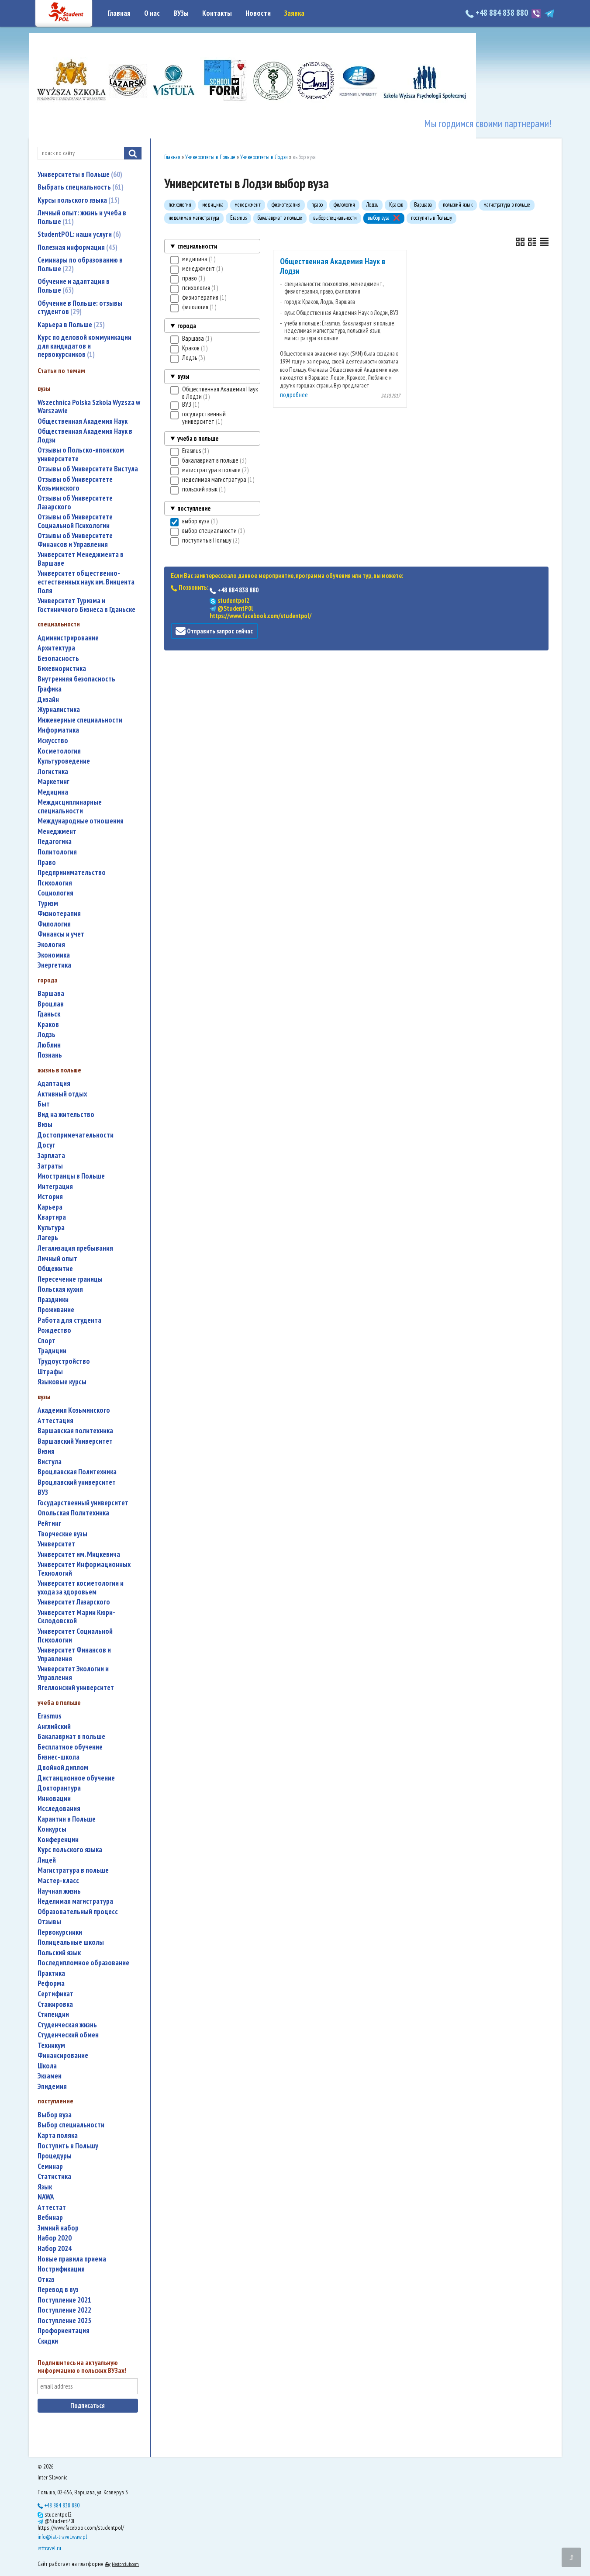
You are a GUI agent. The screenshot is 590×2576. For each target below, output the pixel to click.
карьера (50, 1207)
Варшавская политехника (75, 1431)
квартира (52, 1217)
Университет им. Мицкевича (79, 1554)
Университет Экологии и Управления (73, 1673)
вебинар (50, 2218)
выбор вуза (55, 2115)
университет (56, 1544)
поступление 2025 (64, 2321)
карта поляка (58, 2135)
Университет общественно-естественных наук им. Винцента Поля (86, 582)
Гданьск (49, 1014)
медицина (53, 792)
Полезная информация (76, 247)
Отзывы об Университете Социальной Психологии (75, 521)
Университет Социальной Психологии (75, 1636)
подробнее (294, 395)
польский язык (59, 1953)
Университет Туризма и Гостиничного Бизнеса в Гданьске (86, 605)
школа (47, 2066)
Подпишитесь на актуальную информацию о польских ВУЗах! (82, 2367)
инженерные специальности (80, 720)
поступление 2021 (64, 2300)
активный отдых (62, 1094)
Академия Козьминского (74, 1410)
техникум (51, 2045)
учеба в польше (198, 438)
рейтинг (49, 1523)
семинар (50, 2166)
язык (45, 2187)
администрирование (68, 638)
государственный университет (83, 1503)
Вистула (50, 1462)
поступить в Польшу (68, 2146)
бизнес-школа (59, 1757)
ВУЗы (181, 13)
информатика (58, 730)
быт (44, 1104)
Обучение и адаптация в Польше (74, 286)
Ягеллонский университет (76, 1688)
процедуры (55, 2156)
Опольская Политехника (73, 1513)
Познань (50, 1055)
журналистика (59, 710)
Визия (46, 1451)
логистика (53, 772)
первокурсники (60, 1932)
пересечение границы (70, 1279)
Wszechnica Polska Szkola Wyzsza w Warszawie (89, 407)
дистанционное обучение (76, 1778)
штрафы (50, 1372)
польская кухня (60, 1289)
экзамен (50, 2076)
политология (57, 852)
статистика (54, 2177)
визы (45, 1125)
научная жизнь (59, 1891)
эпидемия (52, 2087)
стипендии (53, 2014)
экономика (54, 955)
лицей (47, 1860)
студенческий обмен (68, 2035)
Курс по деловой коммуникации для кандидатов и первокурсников (85, 346)
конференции (58, 1840)
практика (51, 1973)
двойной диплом (63, 1768)
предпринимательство (72, 873)
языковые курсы (62, 1382)
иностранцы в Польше (71, 1176)
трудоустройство (64, 1361)
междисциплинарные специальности (70, 807)
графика (50, 689)
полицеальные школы (71, 1942)
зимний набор (58, 2228)
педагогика (55, 842)
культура (51, 1228)
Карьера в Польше (70, 325)
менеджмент (57, 832)
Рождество (54, 1330)
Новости (258, 13)
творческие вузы (62, 1534)
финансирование (63, 2056)
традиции (52, 1351)
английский (54, 1727)
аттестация (55, 1421)
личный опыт (57, 1259)
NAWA (46, 2197)
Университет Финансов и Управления (74, 1655)
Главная (119, 13)
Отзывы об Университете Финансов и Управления (75, 540)
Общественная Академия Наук (83, 421)
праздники (53, 1300)
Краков (48, 1025)
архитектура (56, 648)
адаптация (54, 1084)
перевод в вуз (58, 2290)
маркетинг (53, 782)
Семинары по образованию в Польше (80, 264)
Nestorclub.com (125, 2564)
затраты (50, 1166)
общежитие (55, 1269)
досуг (46, 1145)
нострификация (61, 2269)
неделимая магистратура (75, 1901)
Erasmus (50, 1716)
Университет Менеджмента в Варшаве (81, 559)
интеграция (55, 1187)
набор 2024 (55, 2249)
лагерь (48, 1238)
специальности (197, 246)
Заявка (294, 13)
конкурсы (52, 1829)
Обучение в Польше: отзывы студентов (80, 308)
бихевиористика (62, 669)
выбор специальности (71, 2125)
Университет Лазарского (74, 1602)
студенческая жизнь (67, 2025)
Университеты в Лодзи (264, 157)
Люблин (49, 1045)
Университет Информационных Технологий (84, 1569)
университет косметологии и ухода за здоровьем (81, 1588)
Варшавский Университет (75, 1441)
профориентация (64, 2331)
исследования (59, 1809)
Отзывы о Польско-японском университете (81, 455)
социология (55, 893)
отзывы (49, 1922)
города (187, 326)
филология (54, 924)
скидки (48, 2341)
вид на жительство (66, 1115)
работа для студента (69, 1320)
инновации (54, 1799)
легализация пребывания (75, 1248)
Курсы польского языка (78, 200)
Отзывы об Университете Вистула (88, 469)
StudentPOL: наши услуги (78, 234)
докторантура (59, 1788)
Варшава (51, 994)
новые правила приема (72, 2259)
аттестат (52, 2208)
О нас (152, 13)
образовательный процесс (78, 1912)
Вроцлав (51, 1004)
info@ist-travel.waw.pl (62, 2537)
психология (55, 883)
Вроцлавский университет (77, 1482)
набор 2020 (55, 2238)
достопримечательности (76, 1135)
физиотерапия (59, 914)
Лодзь (47, 1035)
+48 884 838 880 (502, 13)
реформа (51, 1983)
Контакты (217, 13)
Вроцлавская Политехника (77, 1472)
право (47, 863)
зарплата (51, 1156)
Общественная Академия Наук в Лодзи (85, 436)
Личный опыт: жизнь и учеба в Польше (82, 217)
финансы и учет (61, 934)
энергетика (54, 965)
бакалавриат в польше (71, 1737)
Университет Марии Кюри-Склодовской (76, 1617)
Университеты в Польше (79, 174)
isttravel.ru (49, 2548)
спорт (47, 1341)
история (50, 1197)
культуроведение (64, 761)
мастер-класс (58, 1881)
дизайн (48, 700)
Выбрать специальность (79, 187)
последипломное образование (83, 1963)
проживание (56, 1310)
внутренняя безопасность (76, 679)
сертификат (55, 1994)
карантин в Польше (67, 1819)
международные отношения (81, 821)
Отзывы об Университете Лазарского (75, 503)
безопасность (58, 659)
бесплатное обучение (70, 1747)
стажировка (55, 2004)
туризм (48, 904)
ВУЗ (43, 1492)
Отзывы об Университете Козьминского (75, 484)
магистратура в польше (73, 1870)
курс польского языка (70, 1850)
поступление (194, 508)
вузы (183, 376)
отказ (46, 2280)
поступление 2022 (64, 2310)
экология (51, 945)
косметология (59, 751)
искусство (53, 741)
